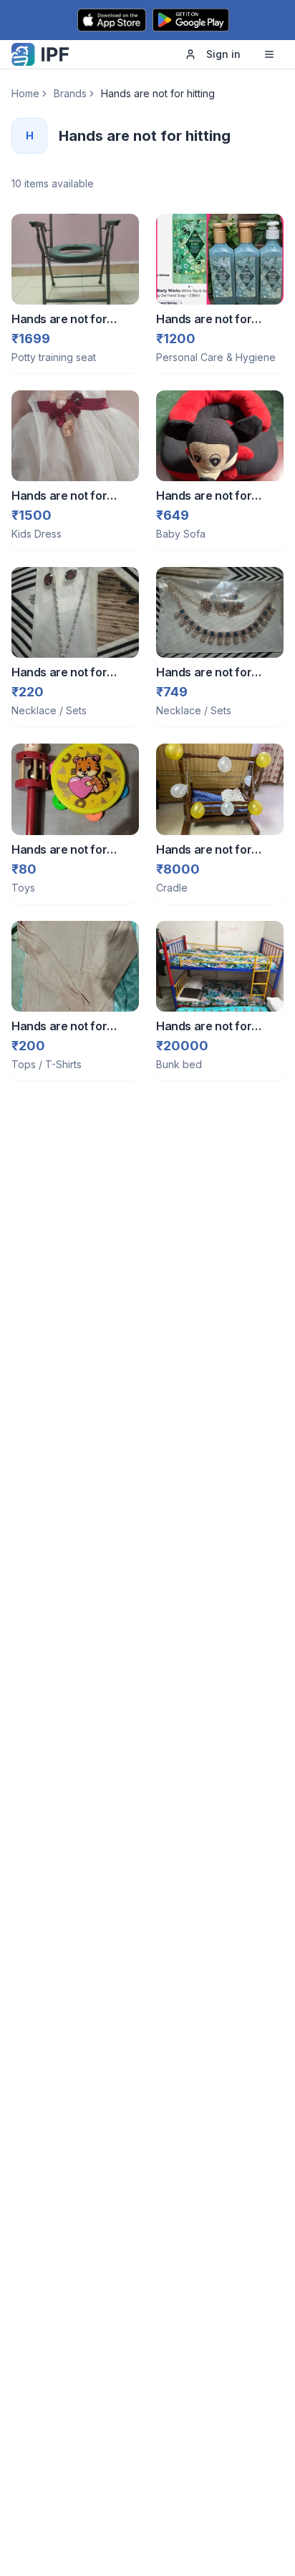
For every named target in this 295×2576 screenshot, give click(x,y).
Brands (70, 93)
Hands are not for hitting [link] (158, 93)
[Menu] (269, 54)
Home (25, 93)
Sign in (223, 54)
